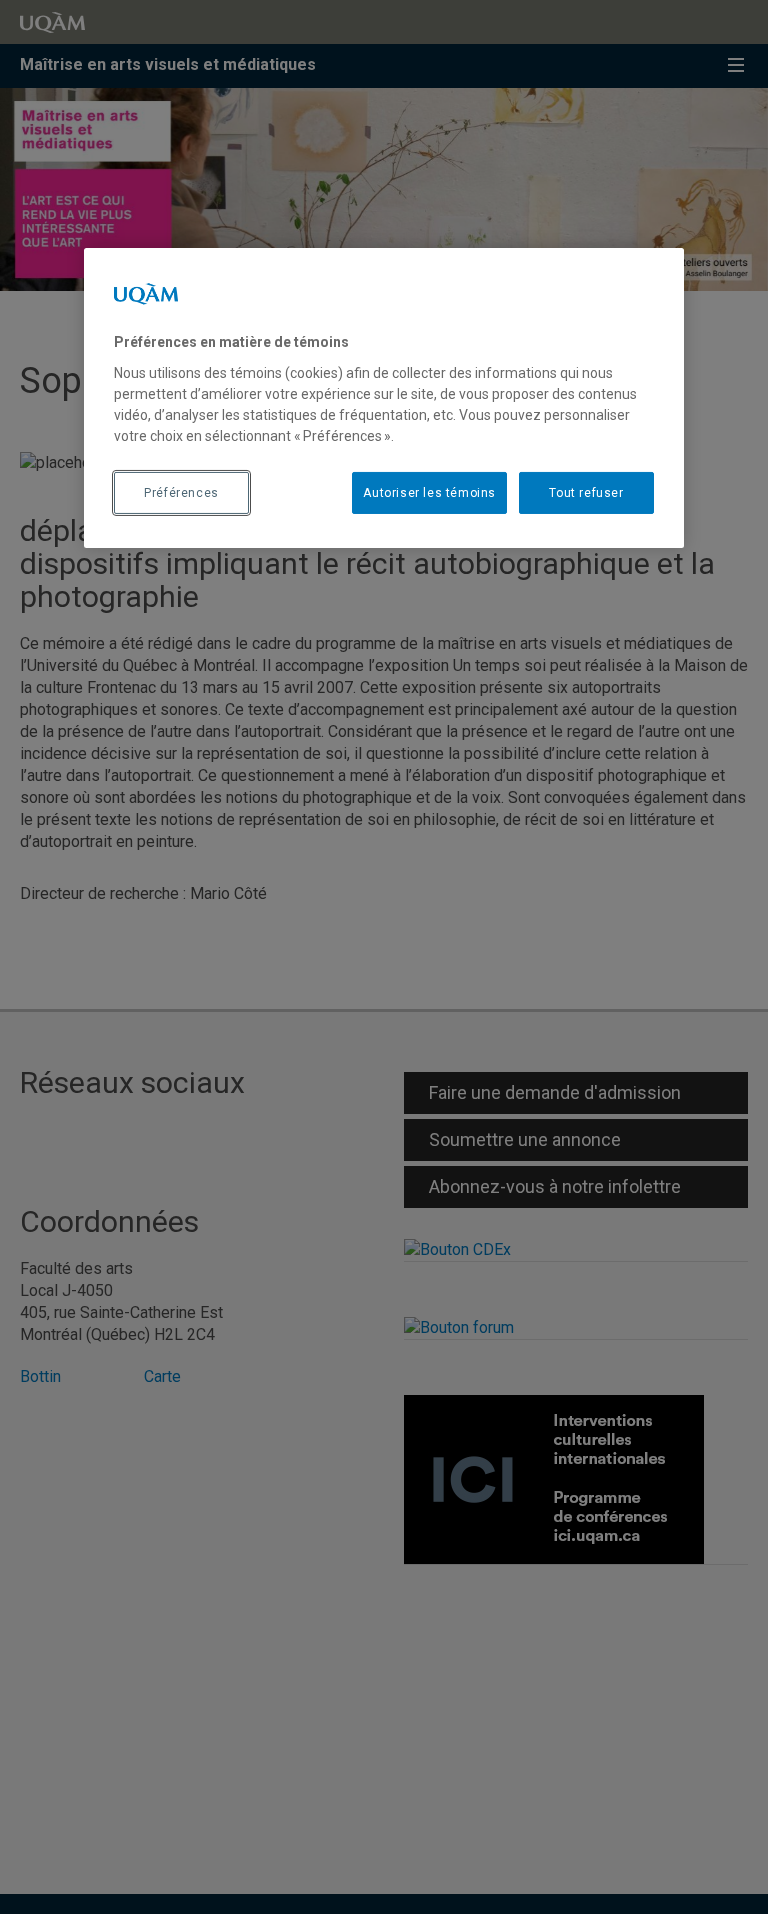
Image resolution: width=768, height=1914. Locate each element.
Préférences (181, 493)
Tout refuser (586, 493)
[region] (384, 398)
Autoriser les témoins (429, 493)
